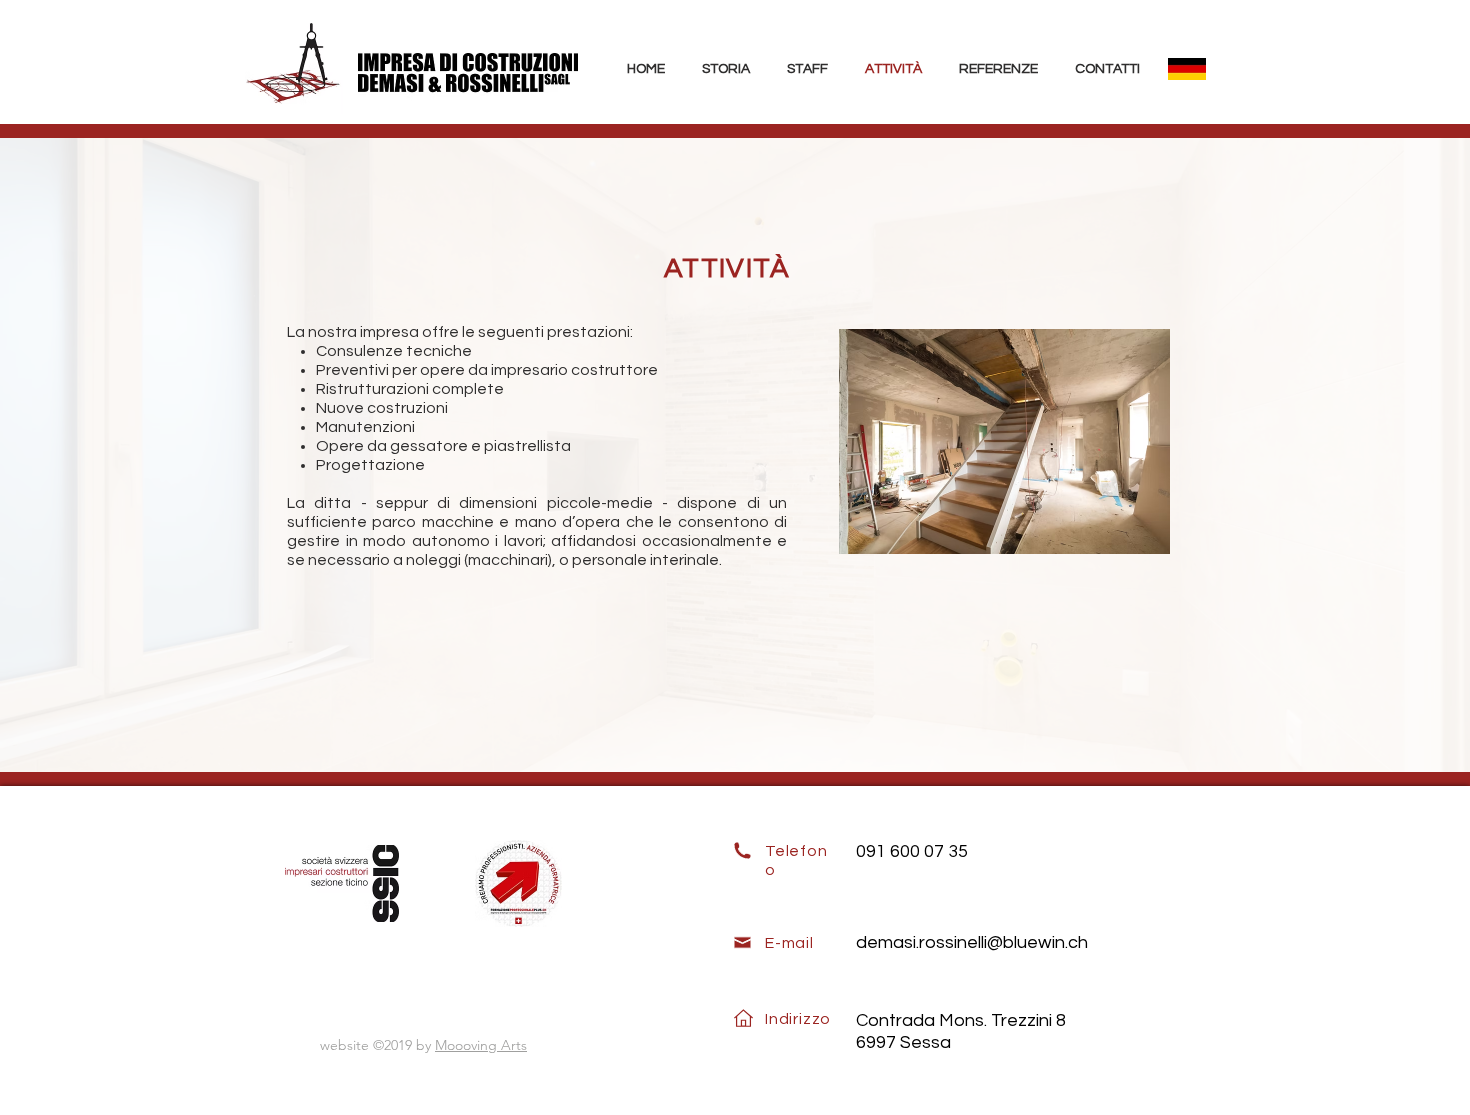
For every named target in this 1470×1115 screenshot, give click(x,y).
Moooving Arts (481, 1045)
